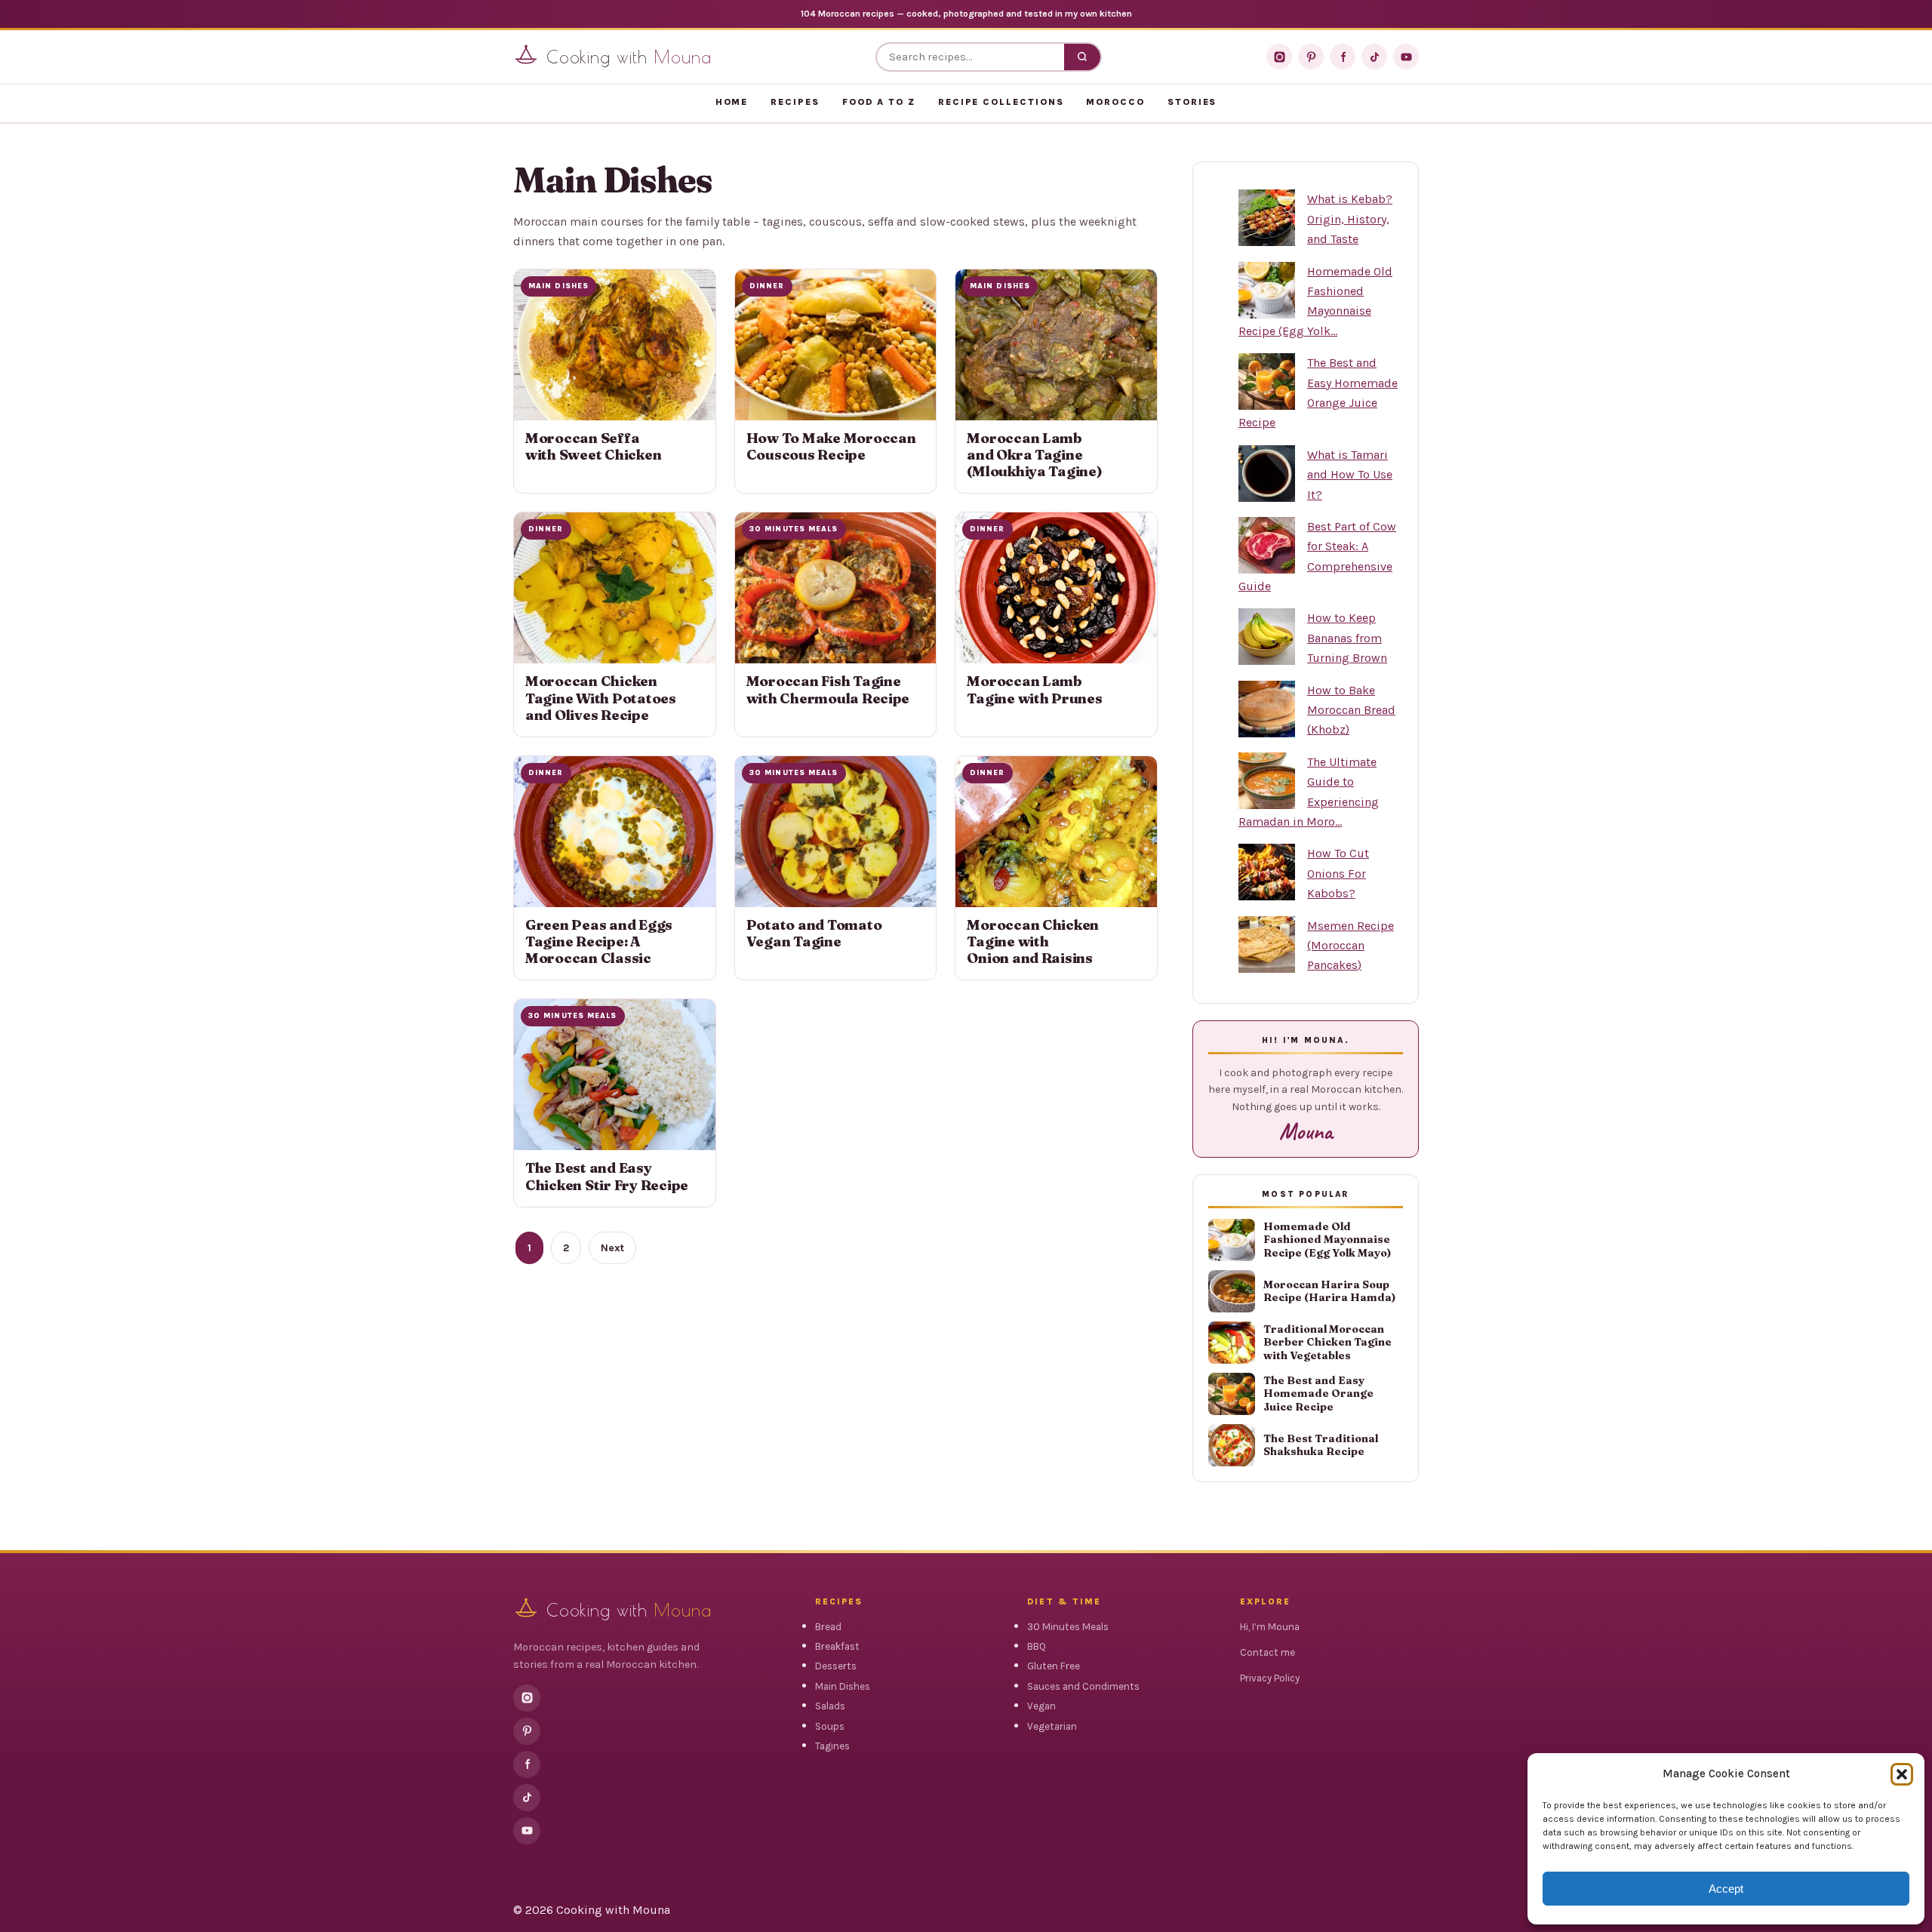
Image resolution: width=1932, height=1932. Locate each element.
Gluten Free (1054, 1666)
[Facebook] (1343, 57)
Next (612, 1248)
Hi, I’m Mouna (1270, 1627)
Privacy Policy (1270, 1678)
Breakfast (837, 1646)
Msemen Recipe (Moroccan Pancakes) (1351, 946)
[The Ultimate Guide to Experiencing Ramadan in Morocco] (1267, 781)
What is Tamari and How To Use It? (1350, 475)
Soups (830, 1726)
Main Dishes (843, 1686)
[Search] (1082, 57)
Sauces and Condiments (1083, 1686)
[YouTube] (1406, 57)
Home (732, 102)
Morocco (1115, 102)
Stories (1192, 102)
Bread (828, 1627)
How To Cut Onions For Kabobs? (1338, 873)
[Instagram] (1279, 57)
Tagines (832, 1746)
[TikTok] (1374, 57)
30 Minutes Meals (1068, 1627)
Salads (830, 1706)
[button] (1902, 1774)
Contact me (1267, 1652)
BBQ (1037, 1646)
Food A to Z (879, 102)
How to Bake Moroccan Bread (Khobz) (1351, 710)
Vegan (1041, 1706)
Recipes (795, 102)
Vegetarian (1052, 1726)
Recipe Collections (1001, 102)
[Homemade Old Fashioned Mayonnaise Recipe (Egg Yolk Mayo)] (1267, 290)
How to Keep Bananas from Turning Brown (1347, 638)
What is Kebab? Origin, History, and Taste (1350, 219)
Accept (1726, 1889)
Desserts (836, 1666)
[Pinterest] (1311, 57)
